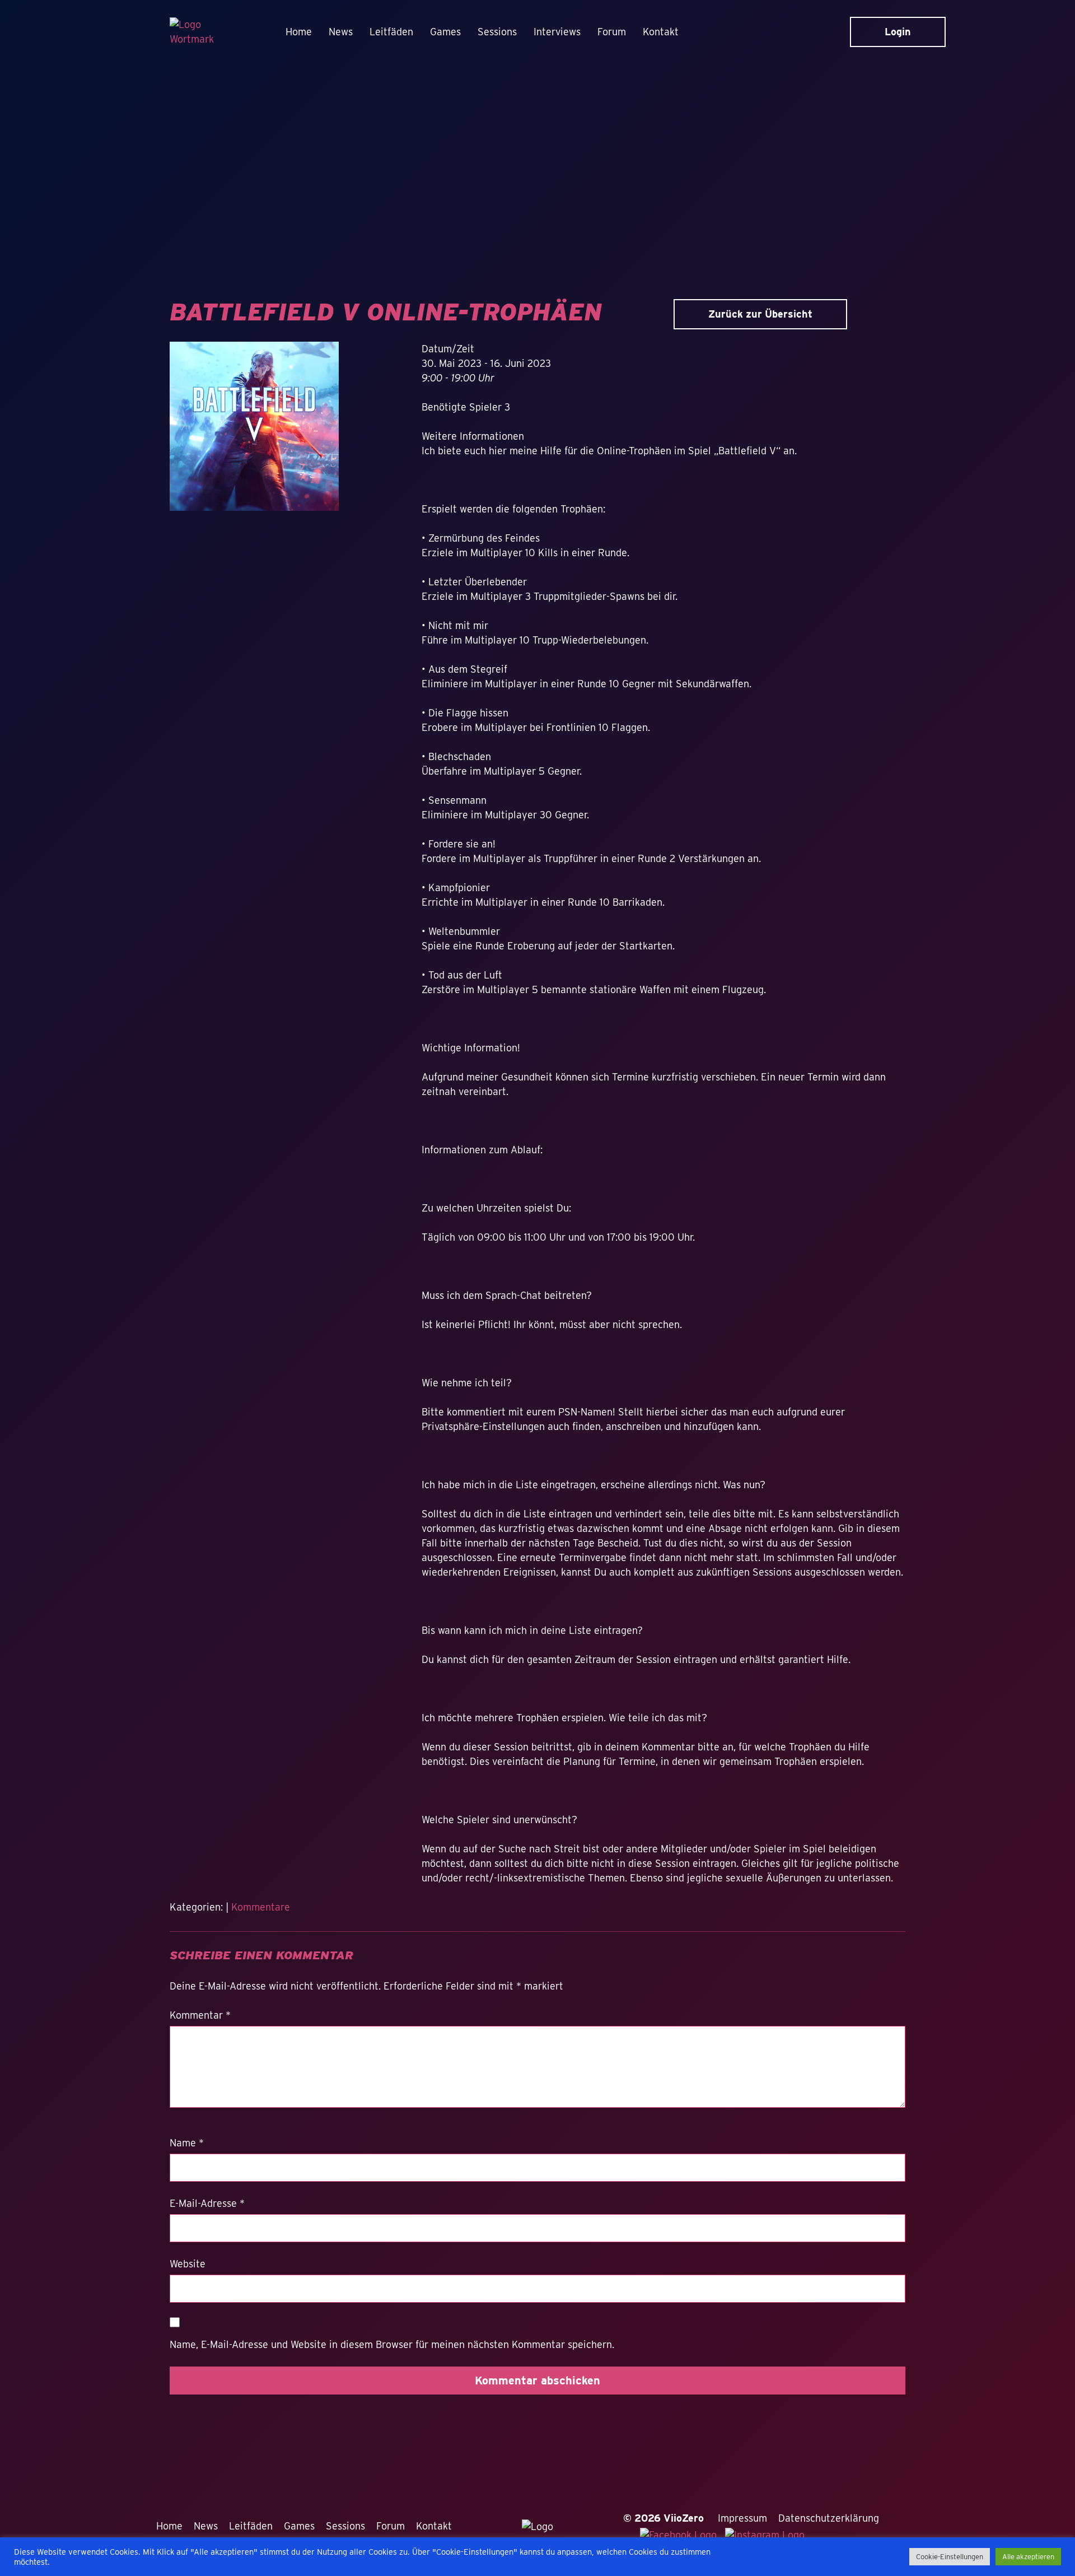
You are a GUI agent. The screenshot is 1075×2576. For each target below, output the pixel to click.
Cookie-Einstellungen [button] (950, 2557)
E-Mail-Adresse (207, 2203)
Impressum (742, 2518)
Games (445, 32)
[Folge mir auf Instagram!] (768, 2534)
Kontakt (661, 32)
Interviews (557, 32)
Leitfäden (391, 32)
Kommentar (200, 2015)
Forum (612, 32)
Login (898, 32)
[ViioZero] (197, 32)
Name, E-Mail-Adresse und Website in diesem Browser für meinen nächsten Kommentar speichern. (392, 2344)
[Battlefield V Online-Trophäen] (254, 431)
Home (299, 32)
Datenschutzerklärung (829, 2518)
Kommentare (261, 1907)
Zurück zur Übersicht (760, 314)
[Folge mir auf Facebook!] (683, 2534)
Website (188, 2264)
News (341, 32)
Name (187, 2143)
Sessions (497, 32)
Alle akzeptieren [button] (1028, 2557)
